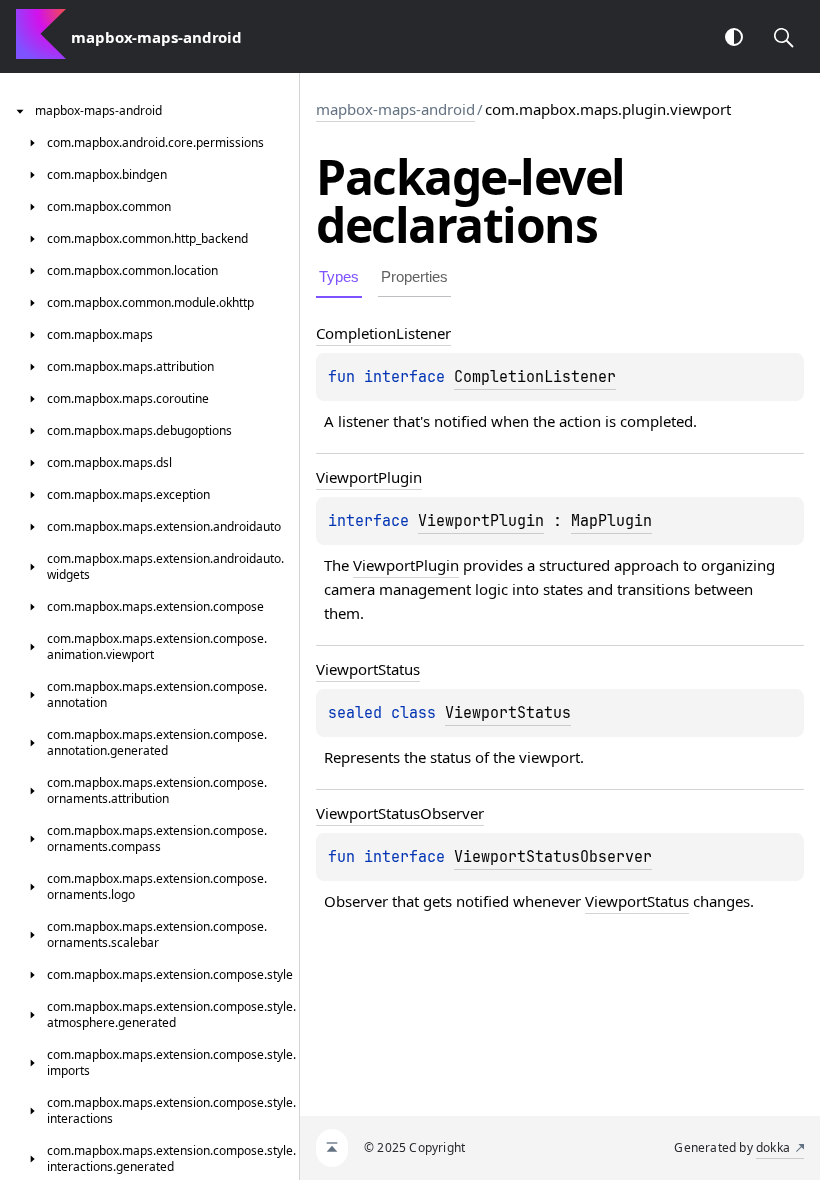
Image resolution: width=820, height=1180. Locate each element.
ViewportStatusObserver (553, 857)
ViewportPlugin (481, 521)
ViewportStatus (508, 713)
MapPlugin (611, 521)
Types (339, 276)
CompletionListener (535, 377)
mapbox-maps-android (395, 109)
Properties (414, 276)
